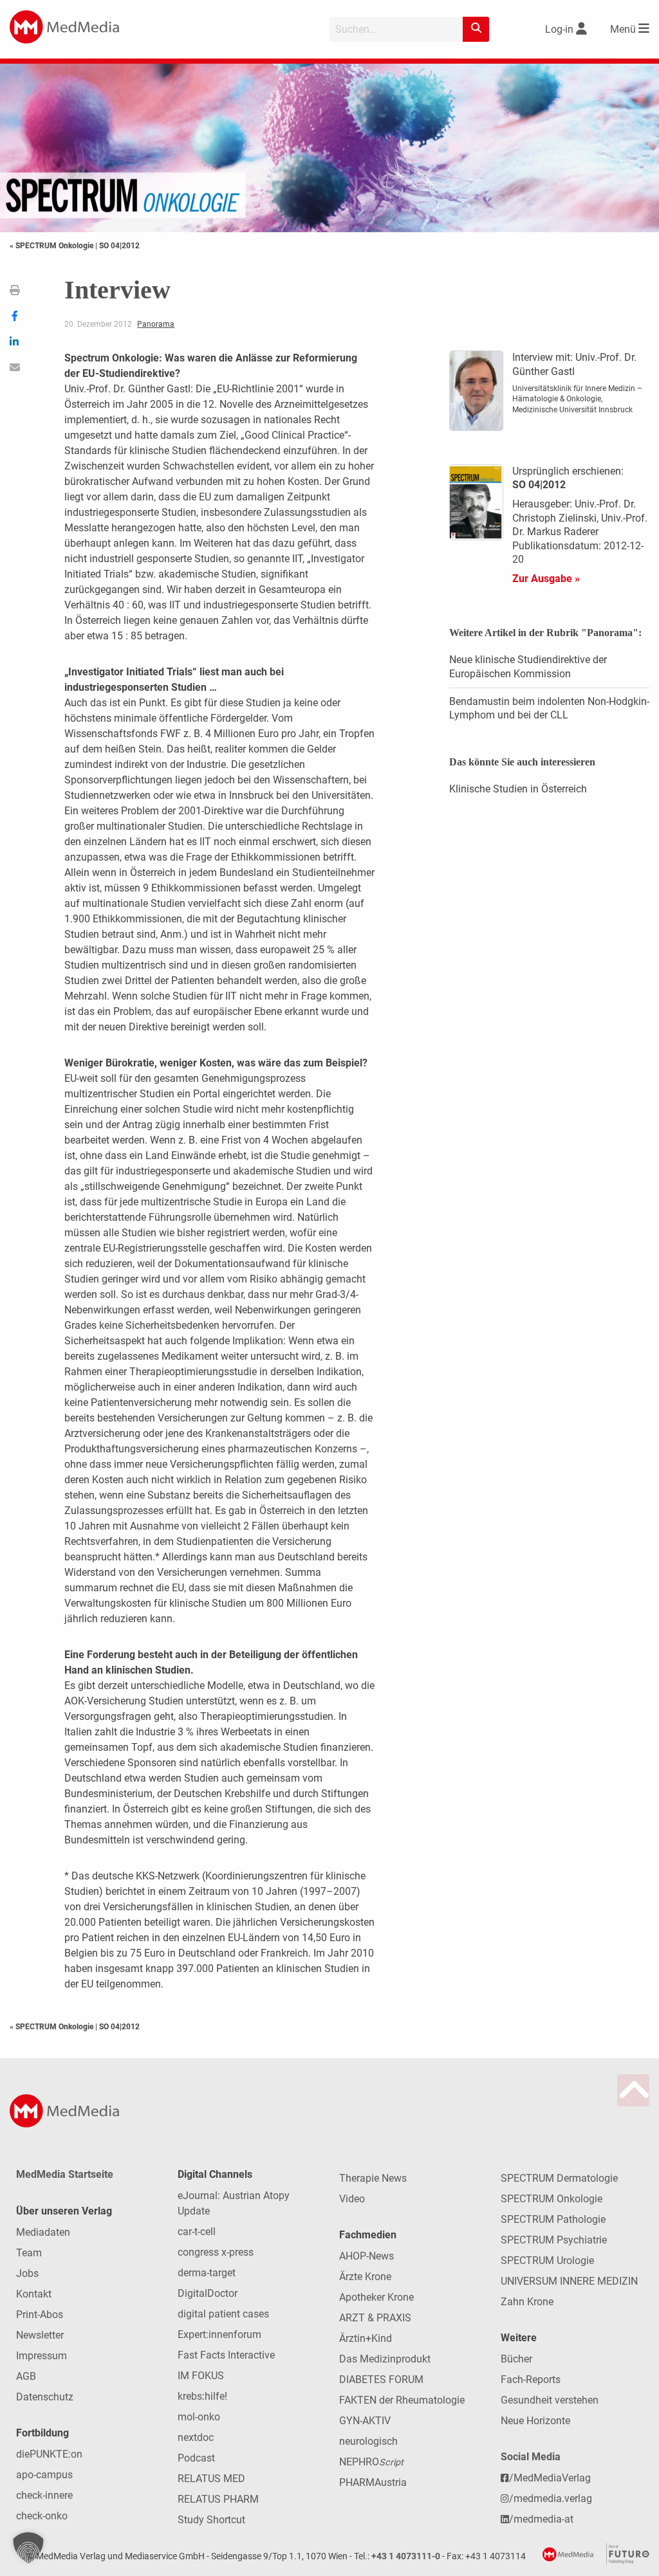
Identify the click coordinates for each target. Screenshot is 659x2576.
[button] (28, 2548)
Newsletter (40, 2335)
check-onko (42, 2516)
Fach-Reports (531, 2380)
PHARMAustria (373, 2482)
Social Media (531, 2457)
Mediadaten (43, 2232)
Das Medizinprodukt (385, 2359)
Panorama (156, 324)
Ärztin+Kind (366, 2338)
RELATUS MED (211, 2479)
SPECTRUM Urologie (547, 2261)
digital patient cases (223, 2314)
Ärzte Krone (365, 2277)
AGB (26, 2376)
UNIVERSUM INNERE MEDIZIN (569, 2281)
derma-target (207, 2273)
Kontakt (34, 2294)
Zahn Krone (527, 2302)
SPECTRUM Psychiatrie (554, 2240)
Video (352, 2199)
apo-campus (44, 2475)
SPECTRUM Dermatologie (559, 2178)
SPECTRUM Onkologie (552, 2199)
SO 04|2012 (119, 246)
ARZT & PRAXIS (375, 2318)
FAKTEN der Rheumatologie (402, 2400)
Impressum (42, 2356)
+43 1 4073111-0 (406, 2556)
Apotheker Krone (376, 2297)
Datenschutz (45, 2397)
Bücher (516, 2359)
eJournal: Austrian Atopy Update (234, 2203)
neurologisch (368, 2441)
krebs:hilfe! (202, 2396)
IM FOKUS (201, 2376)
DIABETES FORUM (381, 2380)
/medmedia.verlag (551, 2498)
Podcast (196, 2458)
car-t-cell (197, 2232)
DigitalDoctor (208, 2293)
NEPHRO (371, 2462)
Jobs (27, 2273)
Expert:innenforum (219, 2334)
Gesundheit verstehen (550, 2400)
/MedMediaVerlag (550, 2478)
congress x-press (216, 2252)
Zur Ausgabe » (546, 579)
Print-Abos (40, 2315)
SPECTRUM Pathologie (553, 2219)
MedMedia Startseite (65, 2174)
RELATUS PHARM (218, 2499)
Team (29, 2253)
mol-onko (199, 2417)
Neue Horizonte (535, 2421)
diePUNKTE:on (49, 2454)
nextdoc (196, 2437)
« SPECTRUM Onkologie (52, 246)
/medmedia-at (541, 2519)
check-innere (44, 2495)
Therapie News (373, 2178)
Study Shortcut (211, 2520)
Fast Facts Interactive (226, 2355)
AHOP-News (367, 2256)
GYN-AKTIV (365, 2421)
